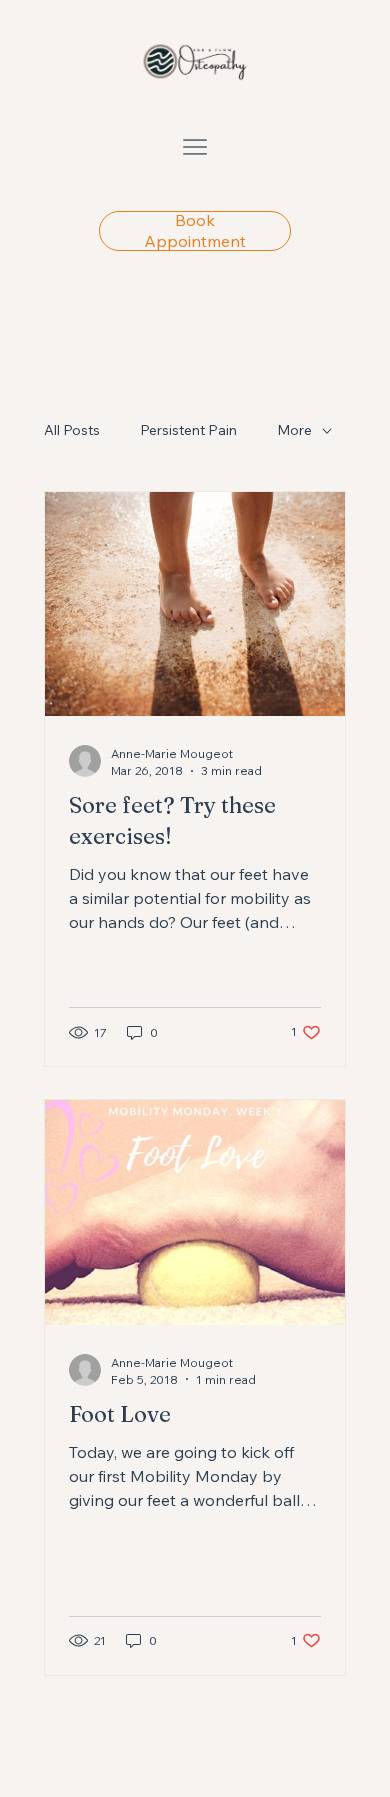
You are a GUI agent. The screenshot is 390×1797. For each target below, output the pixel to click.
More (294, 430)
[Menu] (195, 147)
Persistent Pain (188, 430)
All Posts (72, 430)
